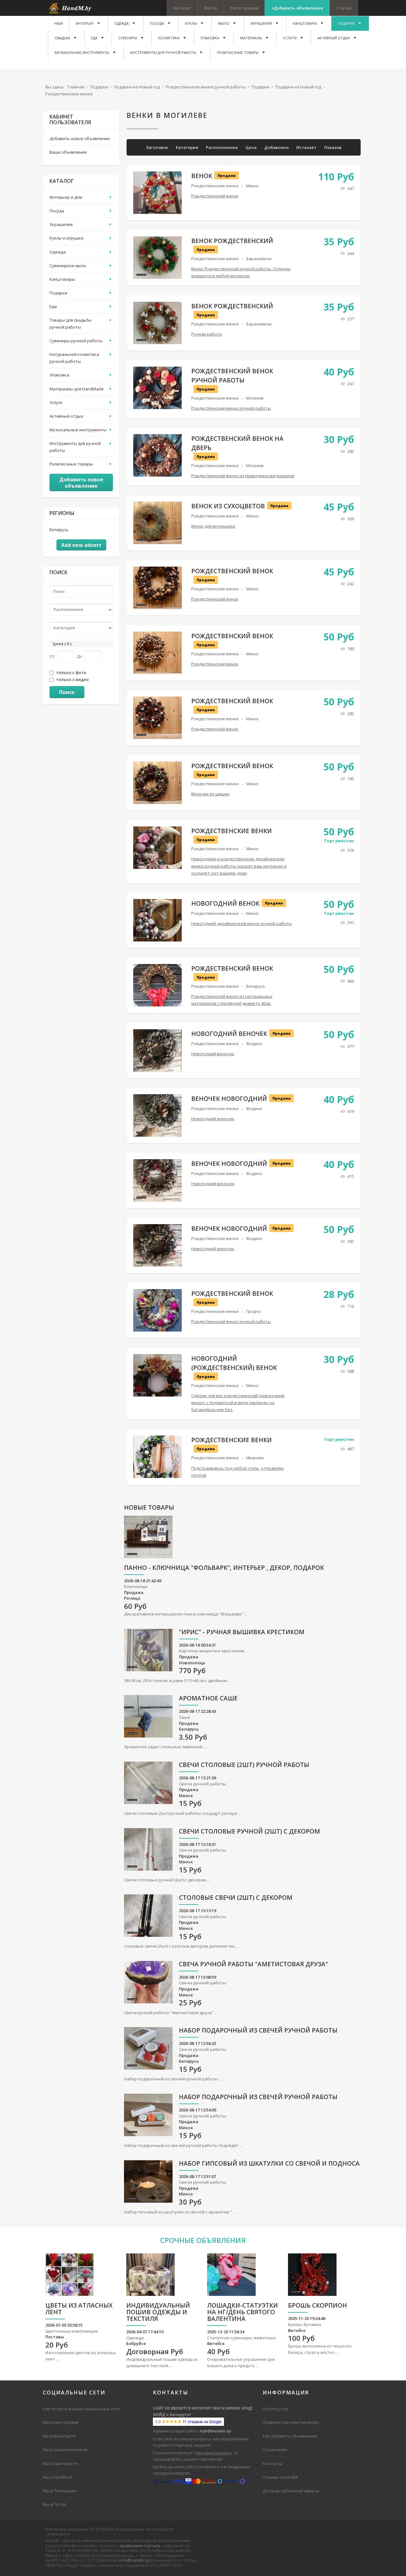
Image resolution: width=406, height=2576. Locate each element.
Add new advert (81, 545)
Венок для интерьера (213, 526)
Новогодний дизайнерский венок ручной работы (242, 923)
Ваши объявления (68, 152)
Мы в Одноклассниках (65, 2450)
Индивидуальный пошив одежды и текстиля (158, 2313)
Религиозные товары (71, 464)
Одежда (58, 252)
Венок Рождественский (232, 241)
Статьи (344, 8)
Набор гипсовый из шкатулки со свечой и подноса (269, 2164)
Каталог (182, 8)
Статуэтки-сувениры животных (241, 2338)
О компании (275, 2450)
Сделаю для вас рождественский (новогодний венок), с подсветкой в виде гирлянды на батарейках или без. (238, 1403)
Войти (211, 8)
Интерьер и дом (66, 197)
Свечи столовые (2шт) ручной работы (244, 1765)
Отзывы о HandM (280, 2477)
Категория (187, 147)
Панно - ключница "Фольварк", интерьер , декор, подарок (224, 1568)
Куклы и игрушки (66, 238)
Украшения (61, 224)
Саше (185, 1717)
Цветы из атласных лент (79, 2309)
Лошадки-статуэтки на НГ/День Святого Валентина (242, 2313)
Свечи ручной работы (203, 1784)
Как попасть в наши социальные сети (81, 2409)
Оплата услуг (276, 2409)
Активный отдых (66, 416)
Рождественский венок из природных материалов (243, 476)
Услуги (56, 402)
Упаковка (59, 375)
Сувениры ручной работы (76, 341)
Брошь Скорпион (318, 2306)
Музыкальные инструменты (78, 430)
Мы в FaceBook (58, 2477)
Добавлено (277, 147)
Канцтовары (62, 279)
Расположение (222, 147)
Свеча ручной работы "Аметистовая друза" (253, 1965)
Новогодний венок (225, 903)
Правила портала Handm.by (291, 2422)
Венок (202, 176)
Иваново (255, 1458)
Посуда (57, 211)
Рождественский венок (215, 196)
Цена (252, 147)
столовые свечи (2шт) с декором (236, 1898)
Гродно (253, 1311)
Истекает (307, 147)
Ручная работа (206, 334)
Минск (252, 186)
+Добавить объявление (297, 8)
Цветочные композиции (72, 2331)
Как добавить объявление (290, 2436)
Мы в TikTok (55, 2504)
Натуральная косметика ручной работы (74, 358)
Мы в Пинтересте (61, 2464)
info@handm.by (134, 2560)
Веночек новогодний (229, 1099)
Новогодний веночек (229, 1034)
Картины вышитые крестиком (212, 1651)
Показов (333, 147)
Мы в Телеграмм (59, 2491)
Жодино (254, 1044)
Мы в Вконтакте (59, 2436)
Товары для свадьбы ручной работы (71, 324)
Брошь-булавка (304, 2324)
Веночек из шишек (210, 794)
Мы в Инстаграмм (61, 2422)
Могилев (255, 398)
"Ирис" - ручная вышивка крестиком (242, 1632)
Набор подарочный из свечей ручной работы (258, 2031)
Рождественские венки (215, 186)
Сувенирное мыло (68, 266)
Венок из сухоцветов (228, 506)
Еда (53, 306)
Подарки (58, 293)
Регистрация (244, 8)
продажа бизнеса (213, 2453)
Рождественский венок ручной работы (231, 408)
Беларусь (256, 986)
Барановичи (259, 259)
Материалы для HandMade (77, 389)
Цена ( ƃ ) (62, 644)
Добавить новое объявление (80, 138)
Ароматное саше (208, 1699)
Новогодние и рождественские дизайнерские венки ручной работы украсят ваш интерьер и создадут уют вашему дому (239, 866)
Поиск (67, 692)
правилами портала (140, 2546)
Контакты (273, 2464)
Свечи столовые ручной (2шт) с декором (249, 1832)
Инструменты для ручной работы (75, 447)
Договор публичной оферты (291, 2491)
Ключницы (136, 1586)
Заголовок (157, 147)
